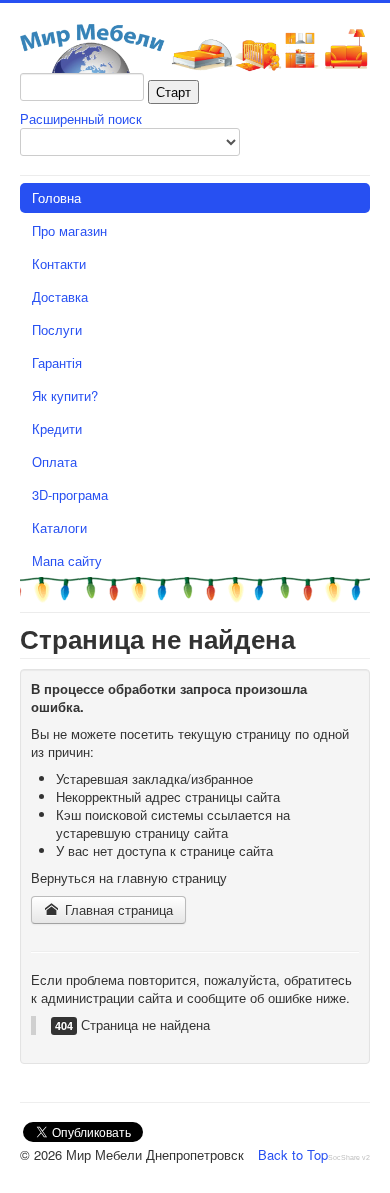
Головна (56, 197)
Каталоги (59, 527)
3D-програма (70, 494)
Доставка (60, 296)
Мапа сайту (67, 560)
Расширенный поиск (81, 118)
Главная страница (117, 909)
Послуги (57, 329)
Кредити (57, 428)
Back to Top (293, 1154)
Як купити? (65, 395)
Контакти (59, 263)
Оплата (54, 461)
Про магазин (69, 230)
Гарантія (57, 362)
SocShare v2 (349, 1157)
